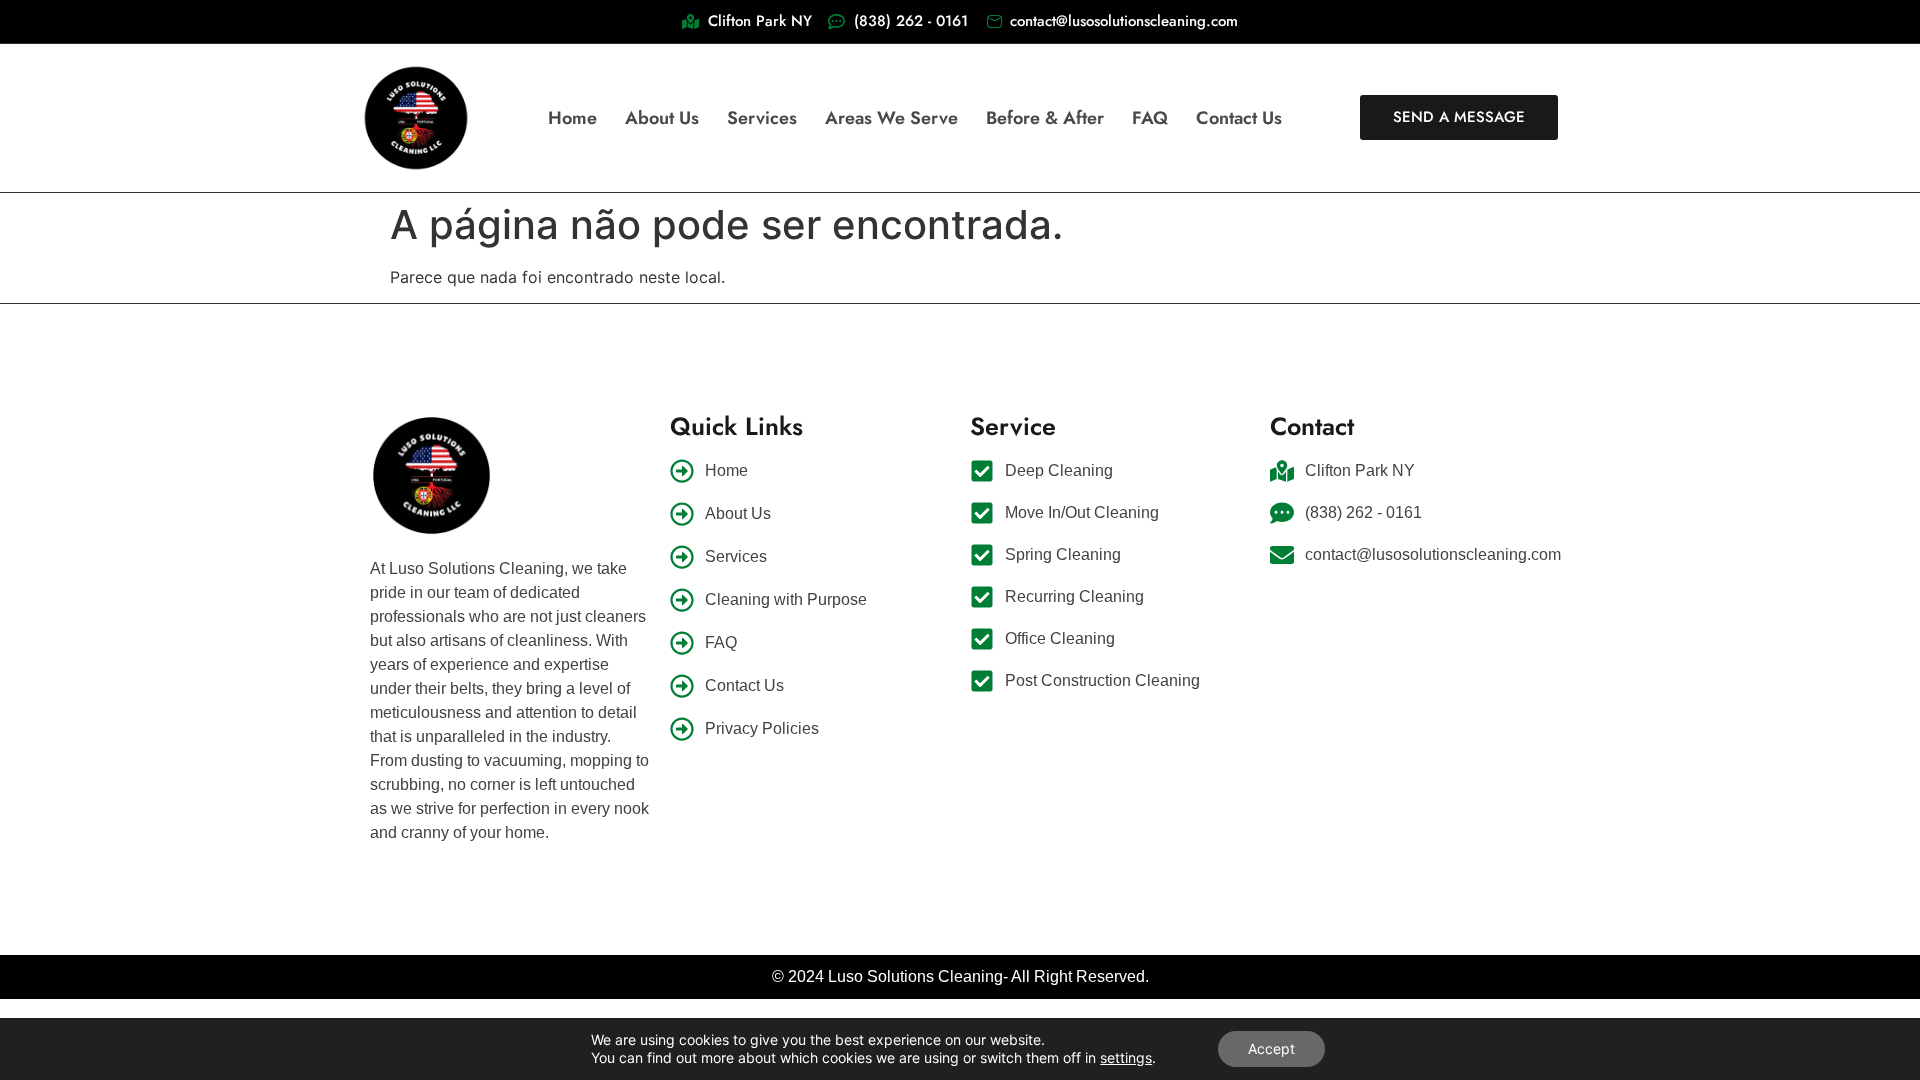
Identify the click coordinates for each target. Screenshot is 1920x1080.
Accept (1271, 1048)
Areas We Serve (891, 118)
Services (762, 118)
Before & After (1045, 118)
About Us (662, 118)
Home (572, 118)
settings (1126, 1057)
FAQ (1150, 118)
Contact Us (1239, 118)
